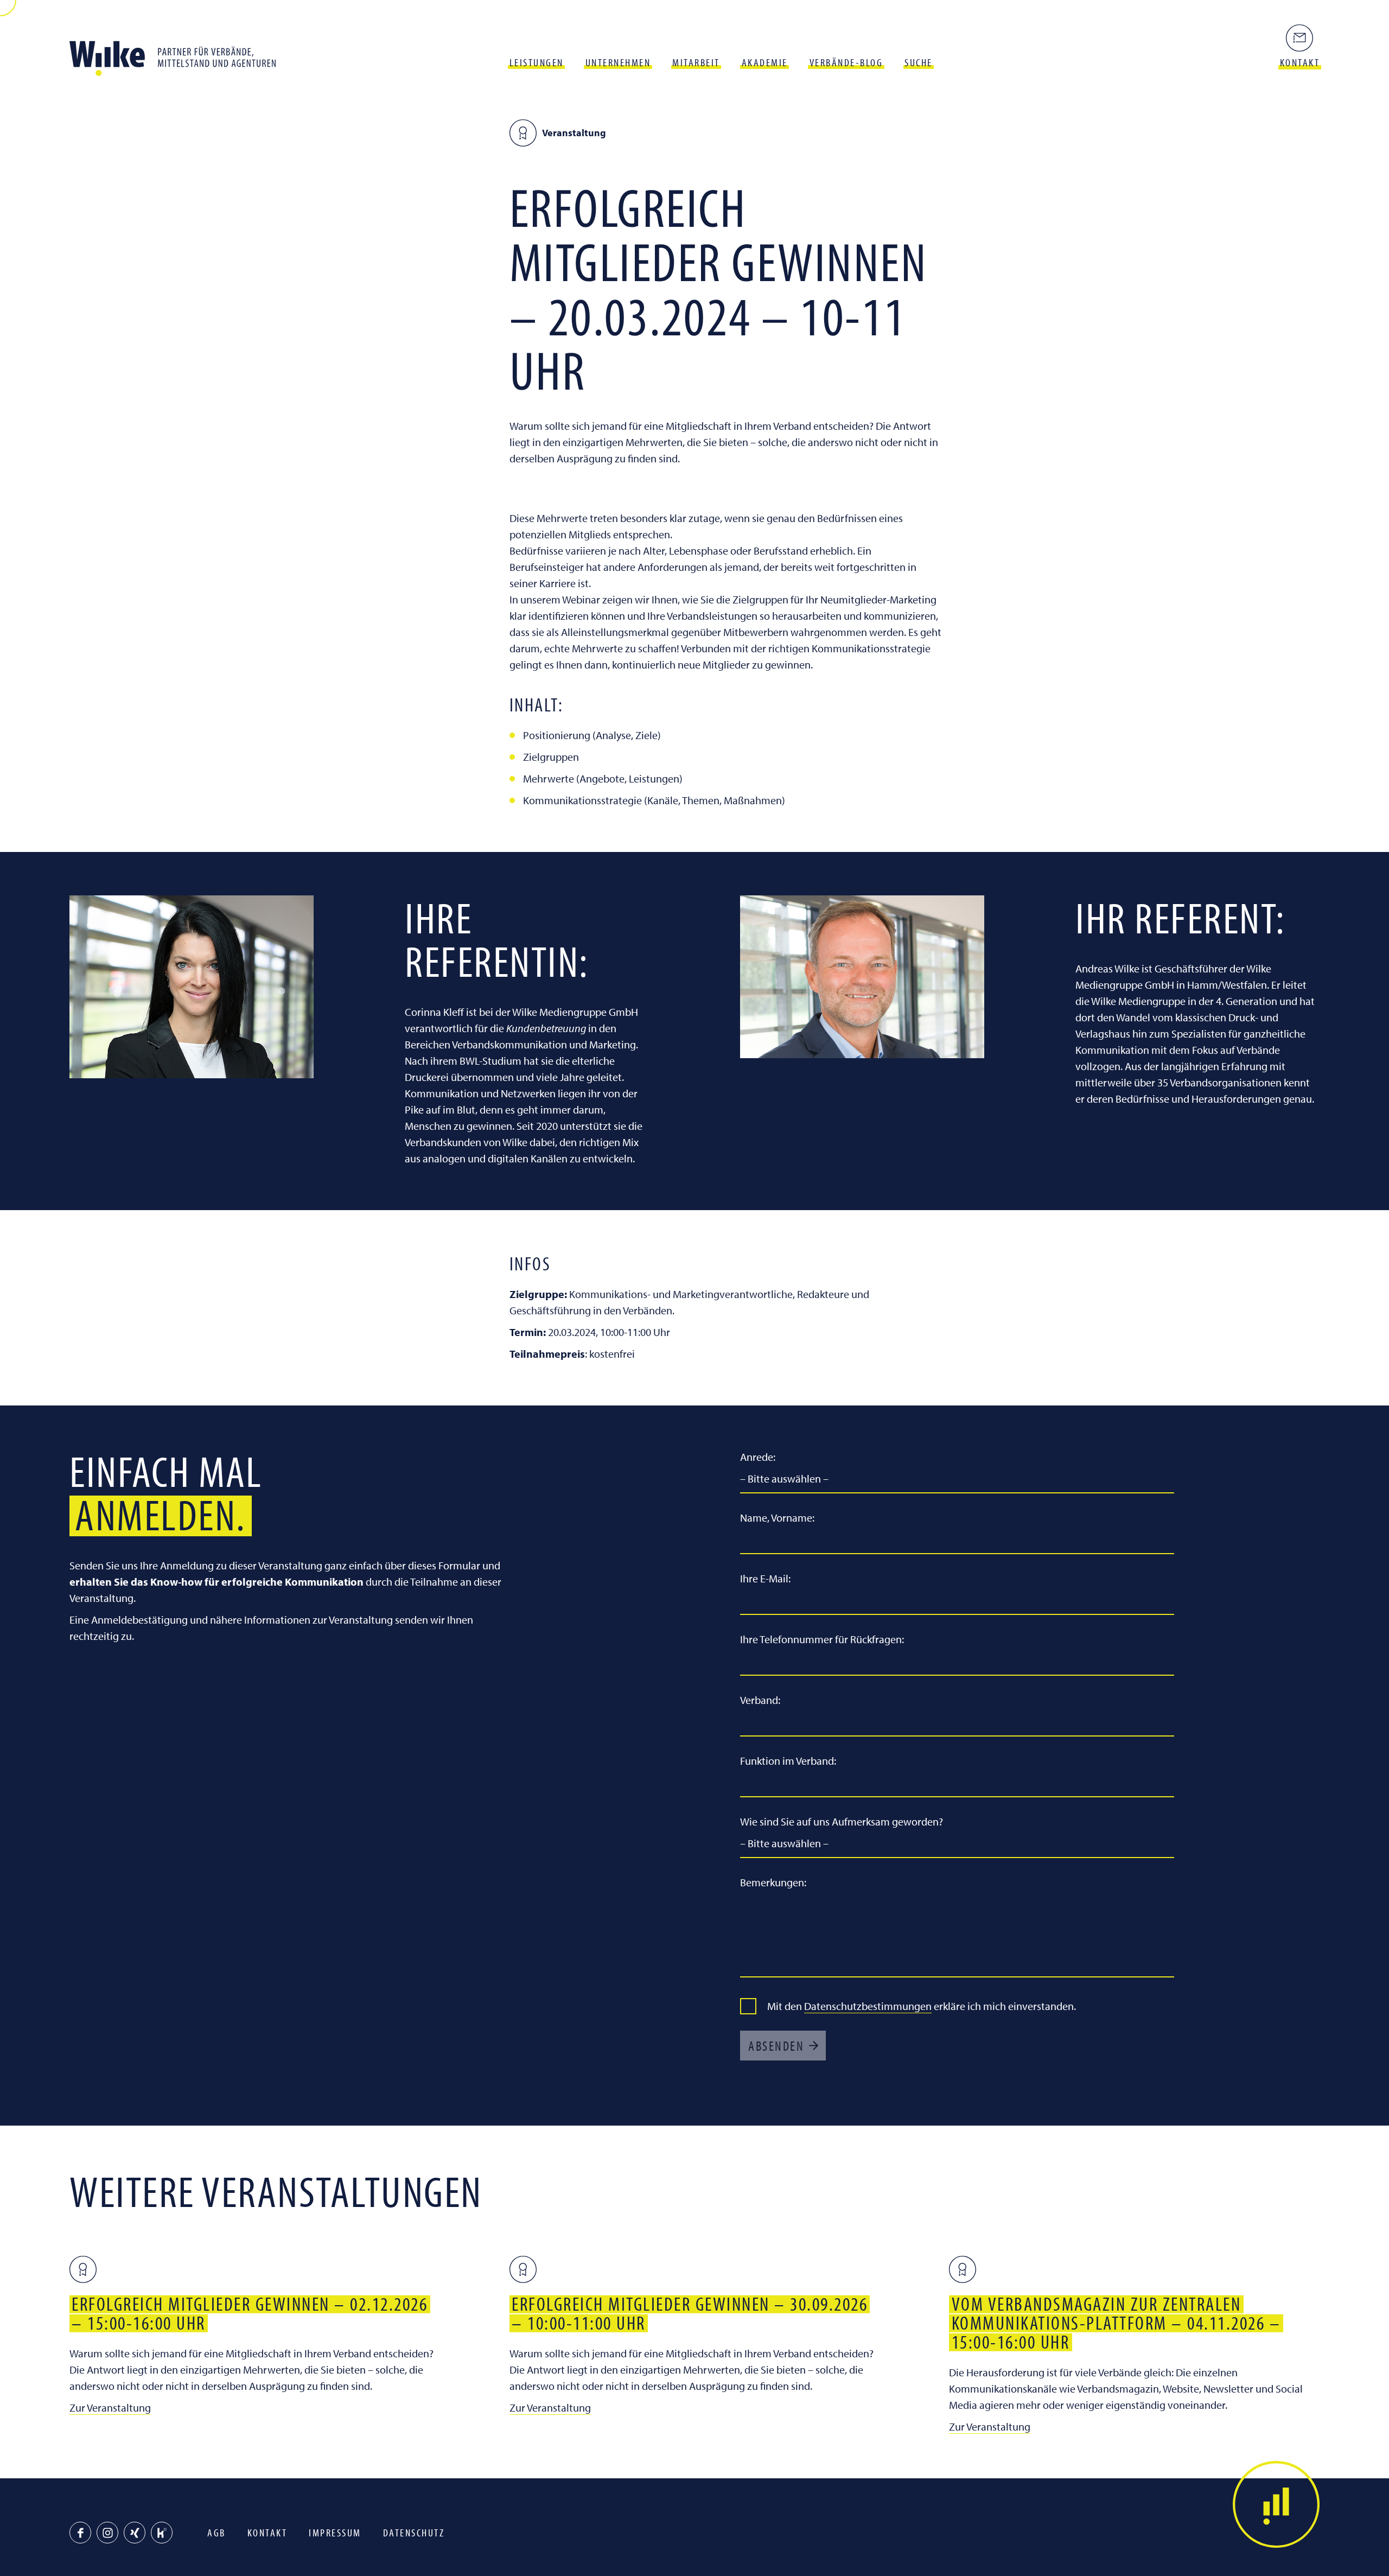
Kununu (162, 2533)
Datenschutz (414, 2532)
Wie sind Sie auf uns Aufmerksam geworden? (842, 1821)
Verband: (760, 1700)
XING (135, 2533)
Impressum (335, 2532)
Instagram (107, 2533)
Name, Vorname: (777, 1518)
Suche (919, 62)
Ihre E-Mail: (765, 1578)
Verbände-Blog (846, 62)
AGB (216, 2532)
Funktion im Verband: (788, 1761)
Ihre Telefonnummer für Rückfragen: (822, 1639)
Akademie (765, 62)
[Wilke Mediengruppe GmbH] (178, 54)
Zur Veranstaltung (110, 2408)
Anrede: (758, 1457)
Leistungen (537, 62)
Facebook (80, 2533)
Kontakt (267, 2532)
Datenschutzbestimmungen (868, 2006)
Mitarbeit (696, 62)
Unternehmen (618, 62)
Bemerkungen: (773, 1882)
